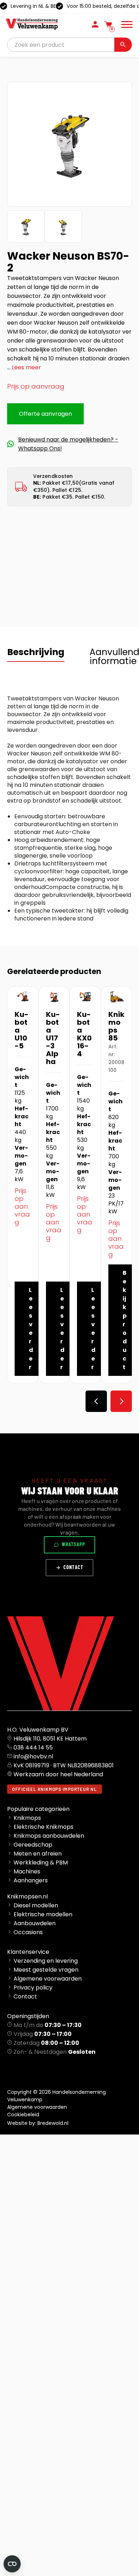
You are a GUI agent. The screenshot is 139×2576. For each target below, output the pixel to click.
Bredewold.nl (53, 2123)
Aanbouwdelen (35, 1923)
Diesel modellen (36, 1905)
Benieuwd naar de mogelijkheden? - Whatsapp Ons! (68, 444)
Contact (73, 1567)
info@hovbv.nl (33, 1756)
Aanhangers (31, 1880)
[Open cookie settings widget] (12, 2564)
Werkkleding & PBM (41, 1863)
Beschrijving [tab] (36, 652)
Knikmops (27, 1818)
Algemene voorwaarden (48, 1979)
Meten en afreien (38, 1854)
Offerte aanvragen (45, 414)
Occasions (28, 1932)
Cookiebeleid (23, 2115)
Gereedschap (33, 1845)
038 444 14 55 (33, 1748)
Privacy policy (33, 1988)
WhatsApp (73, 1544)
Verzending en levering (46, 1961)
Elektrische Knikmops (43, 1827)
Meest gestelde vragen (46, 1970)
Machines (27, 1871)
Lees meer (26, 367)
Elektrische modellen (43, 1914)
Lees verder (31, 1329)
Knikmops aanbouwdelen (49, 1836)
